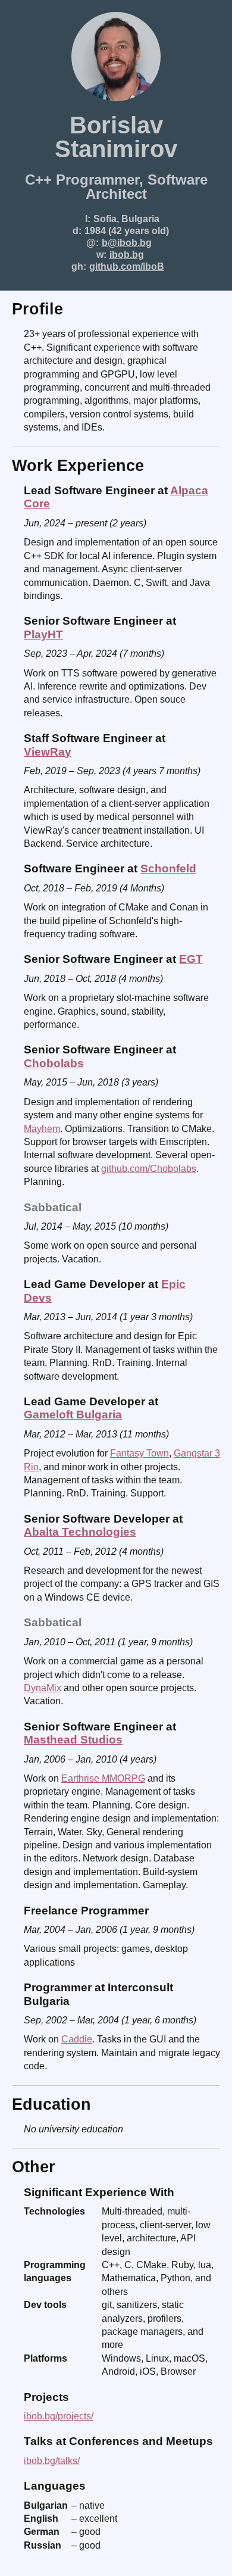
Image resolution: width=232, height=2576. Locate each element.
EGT (191, 959)
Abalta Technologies (80, 1532)
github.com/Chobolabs (149, 1169)
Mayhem (42, 1129)
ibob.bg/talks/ (52, 2461)
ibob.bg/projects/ (59, 2416)
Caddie (77, 2039)
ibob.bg (127, 255)
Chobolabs (54, 1063)
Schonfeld (168, 868)
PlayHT (43, 634)
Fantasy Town (139, 1453)
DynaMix (43, 1688)
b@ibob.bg (127, 243)
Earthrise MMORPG (103, 1778)
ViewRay (48, 752)
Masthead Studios (73, 1740)
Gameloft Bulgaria (73, 1415)
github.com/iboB (127, 266)
